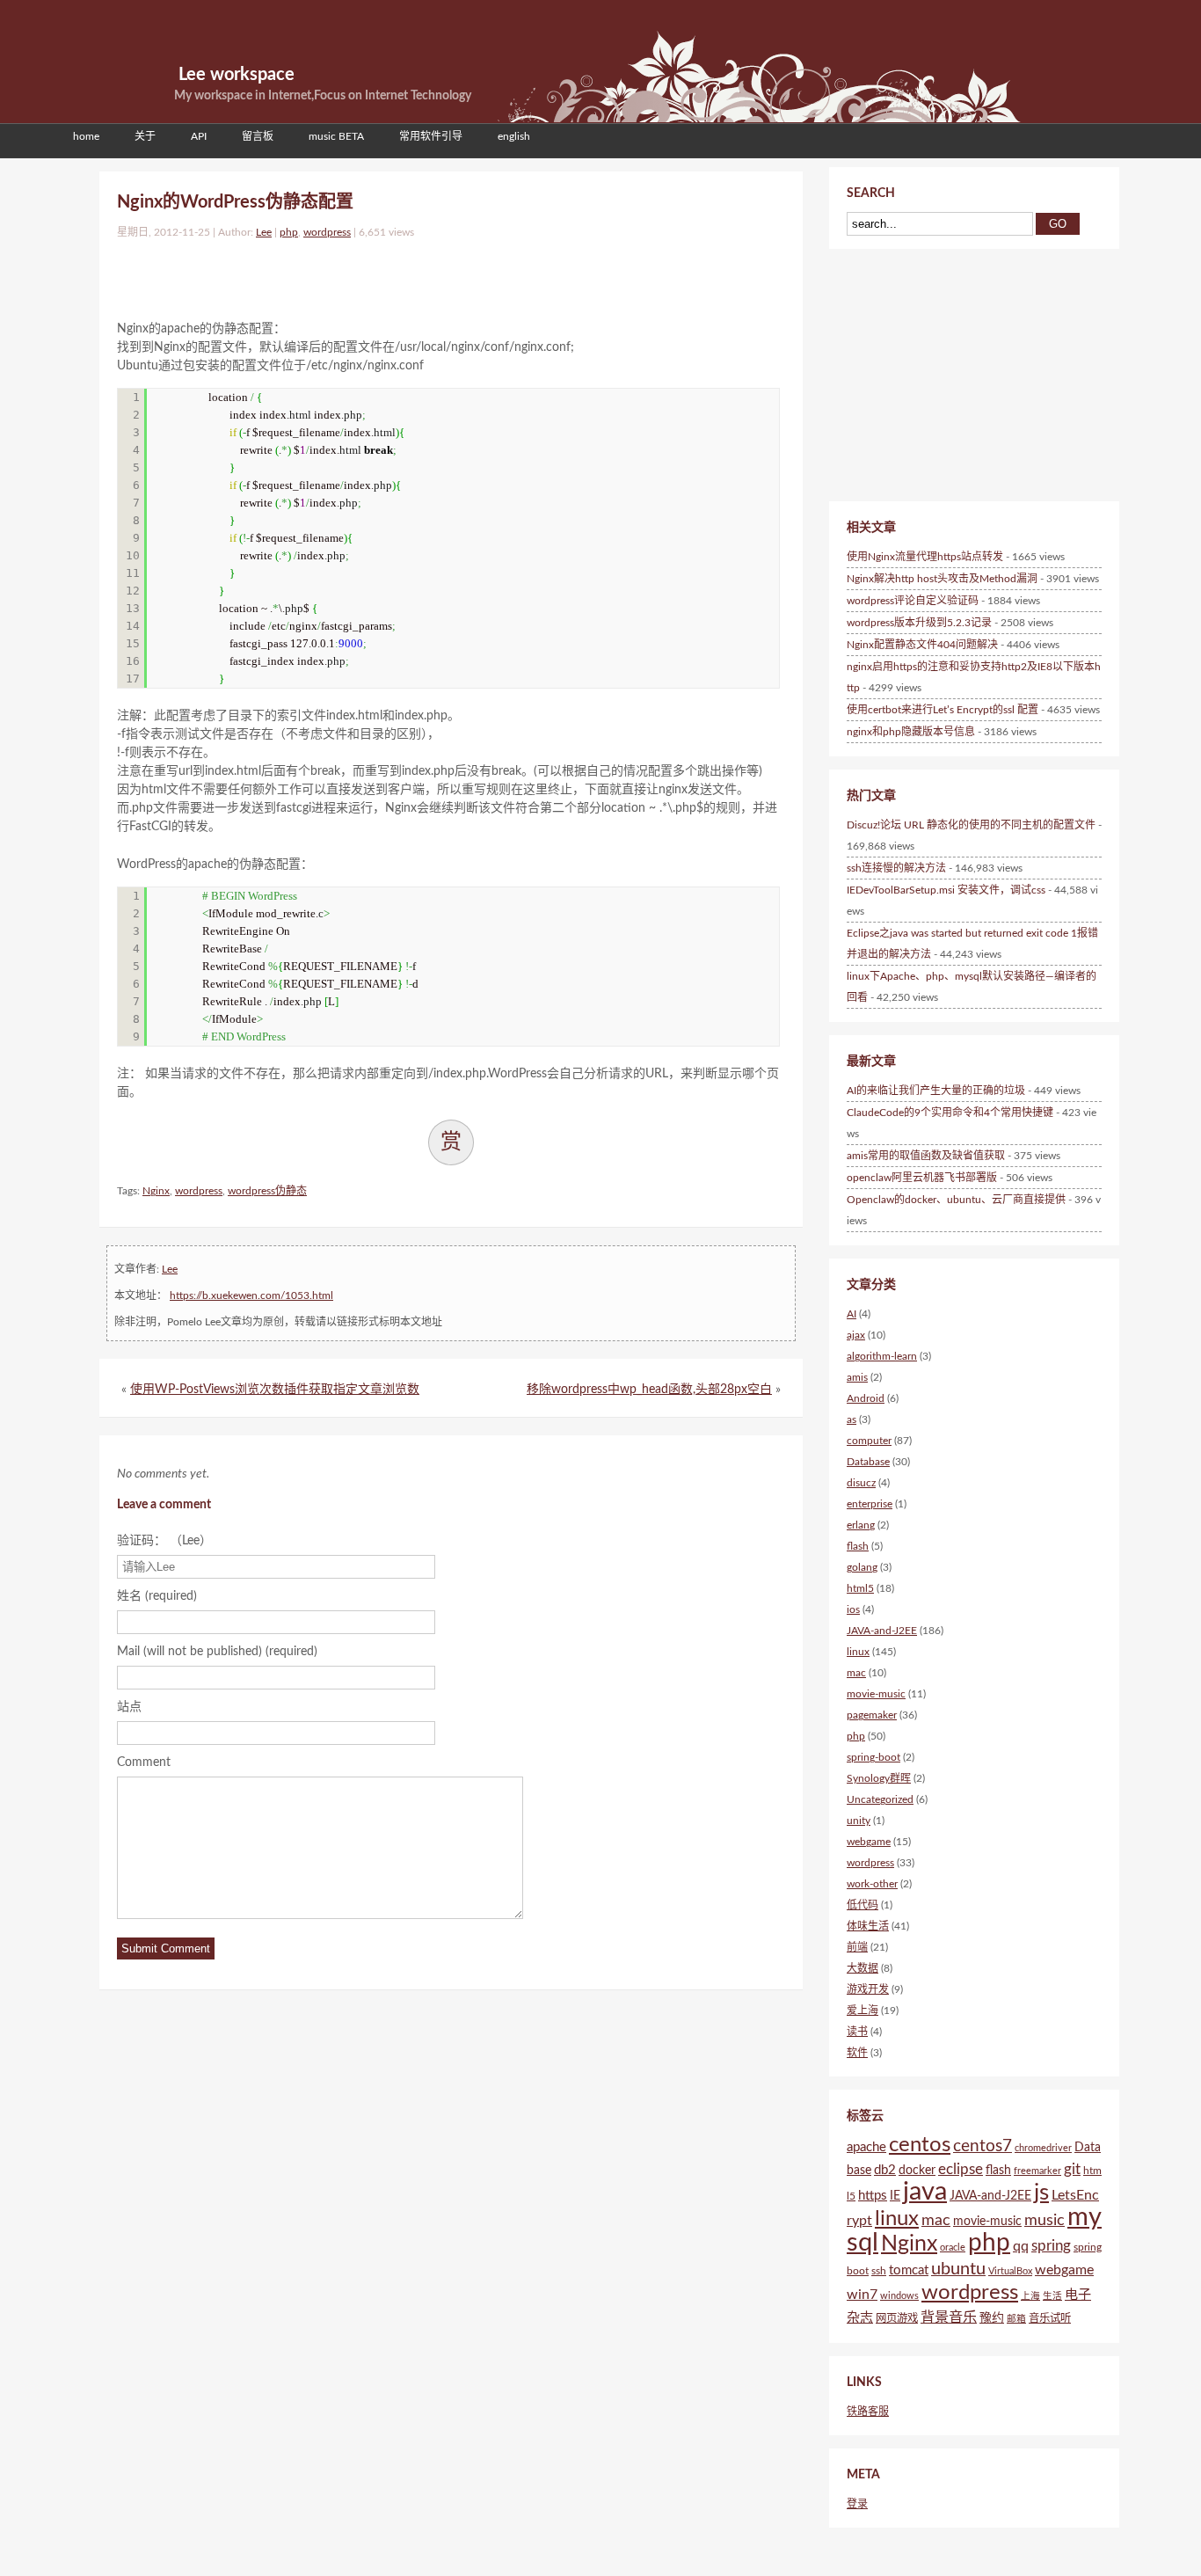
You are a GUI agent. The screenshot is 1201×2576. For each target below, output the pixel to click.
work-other (872, 1884)
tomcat (909, 2270)
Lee (264, 232)
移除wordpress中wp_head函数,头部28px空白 (649, 1390)
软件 (857, 2053)
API (199, 136)
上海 (1030, 2296)
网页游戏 (897, 2318)
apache (866, 2147)
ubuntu (958, 2269)
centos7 (983, 2146)
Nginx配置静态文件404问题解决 (922, 645)
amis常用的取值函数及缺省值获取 (926, 1156)
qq (1021, 2246)
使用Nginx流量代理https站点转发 (925, 557)
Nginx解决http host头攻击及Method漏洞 (942, 579)
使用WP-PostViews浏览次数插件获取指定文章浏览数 (275, 1390)
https (873, 2196)
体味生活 (868, 1926)
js (1041, 2193)
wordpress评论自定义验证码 (913, 601)
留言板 (258, 136)
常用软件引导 (431, 136)
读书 (857, 2032)
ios (853, 1609)
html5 (860, 1588)
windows (899, 2296)
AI (852, 1314)
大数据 (863, 1968)
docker (917, 2171)
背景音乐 (949, 2317)
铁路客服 (868, 2412)
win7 (862, 2295)
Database (868, 1462)
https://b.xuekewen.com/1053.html (251, 1295)
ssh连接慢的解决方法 (896, 868)
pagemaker (872, 1715)
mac (856, 1673)
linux (858, 1652)
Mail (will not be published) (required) (217, 1652)
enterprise (870, 1504)
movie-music (876, 1694)
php (289, 232)
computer (869, 1441)
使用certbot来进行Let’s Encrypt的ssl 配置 (943, 710)
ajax (856, 1335)
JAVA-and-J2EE (882, 1631)
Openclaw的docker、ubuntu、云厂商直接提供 (956, 1200)
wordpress (327, 232)
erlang (861, 1525)
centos (920, 2145)
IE (895, 2196)
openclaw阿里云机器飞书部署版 (922, 1178)
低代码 (863, 1905)
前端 (857, 1947)
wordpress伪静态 (267, 1191)
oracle (953, 2248)
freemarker (1037, 2171)
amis (857, 1377)
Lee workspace (237, 75)
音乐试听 (1050, 2318)
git (1072, 2169)
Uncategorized (880, 1799)
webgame (869, 1842)
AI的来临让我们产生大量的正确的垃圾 (936, 1091)
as (852, 1419)
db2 (885, 2170)
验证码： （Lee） (164, 1541)
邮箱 (1016, 2319)
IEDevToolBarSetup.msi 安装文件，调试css (946, 890)
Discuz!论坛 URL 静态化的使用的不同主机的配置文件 (971, 825)
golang (862, 1567)
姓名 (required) (157, 1596)
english (514, 136)
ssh (879, 2271)
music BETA (336, 136)
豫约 (992, 2318)
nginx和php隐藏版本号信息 (911, 732)
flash (858, 1546)
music (1045, 2220)
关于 (145, 136)
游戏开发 (868, 1989)
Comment (144, 1762)
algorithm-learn (882, 1356)
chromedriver (1043, 2148)
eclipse (961, 2169)
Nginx (156, 1191)
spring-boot (873, 1757)
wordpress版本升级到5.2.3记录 (919, 623)
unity (859, 1821)
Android (866, 1398)
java (925, 2192)
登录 (857, 2504)
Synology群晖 (879, 1778)
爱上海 (863, 2010)
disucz (861, 1483)
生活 (1052, 2296)
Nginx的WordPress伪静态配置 (235, 202)
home (86, 136)
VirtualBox (1010, 2271)
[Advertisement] (323, 275)
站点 (129, 1707)
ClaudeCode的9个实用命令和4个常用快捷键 (950, 1113)
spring (1051, 2246)
